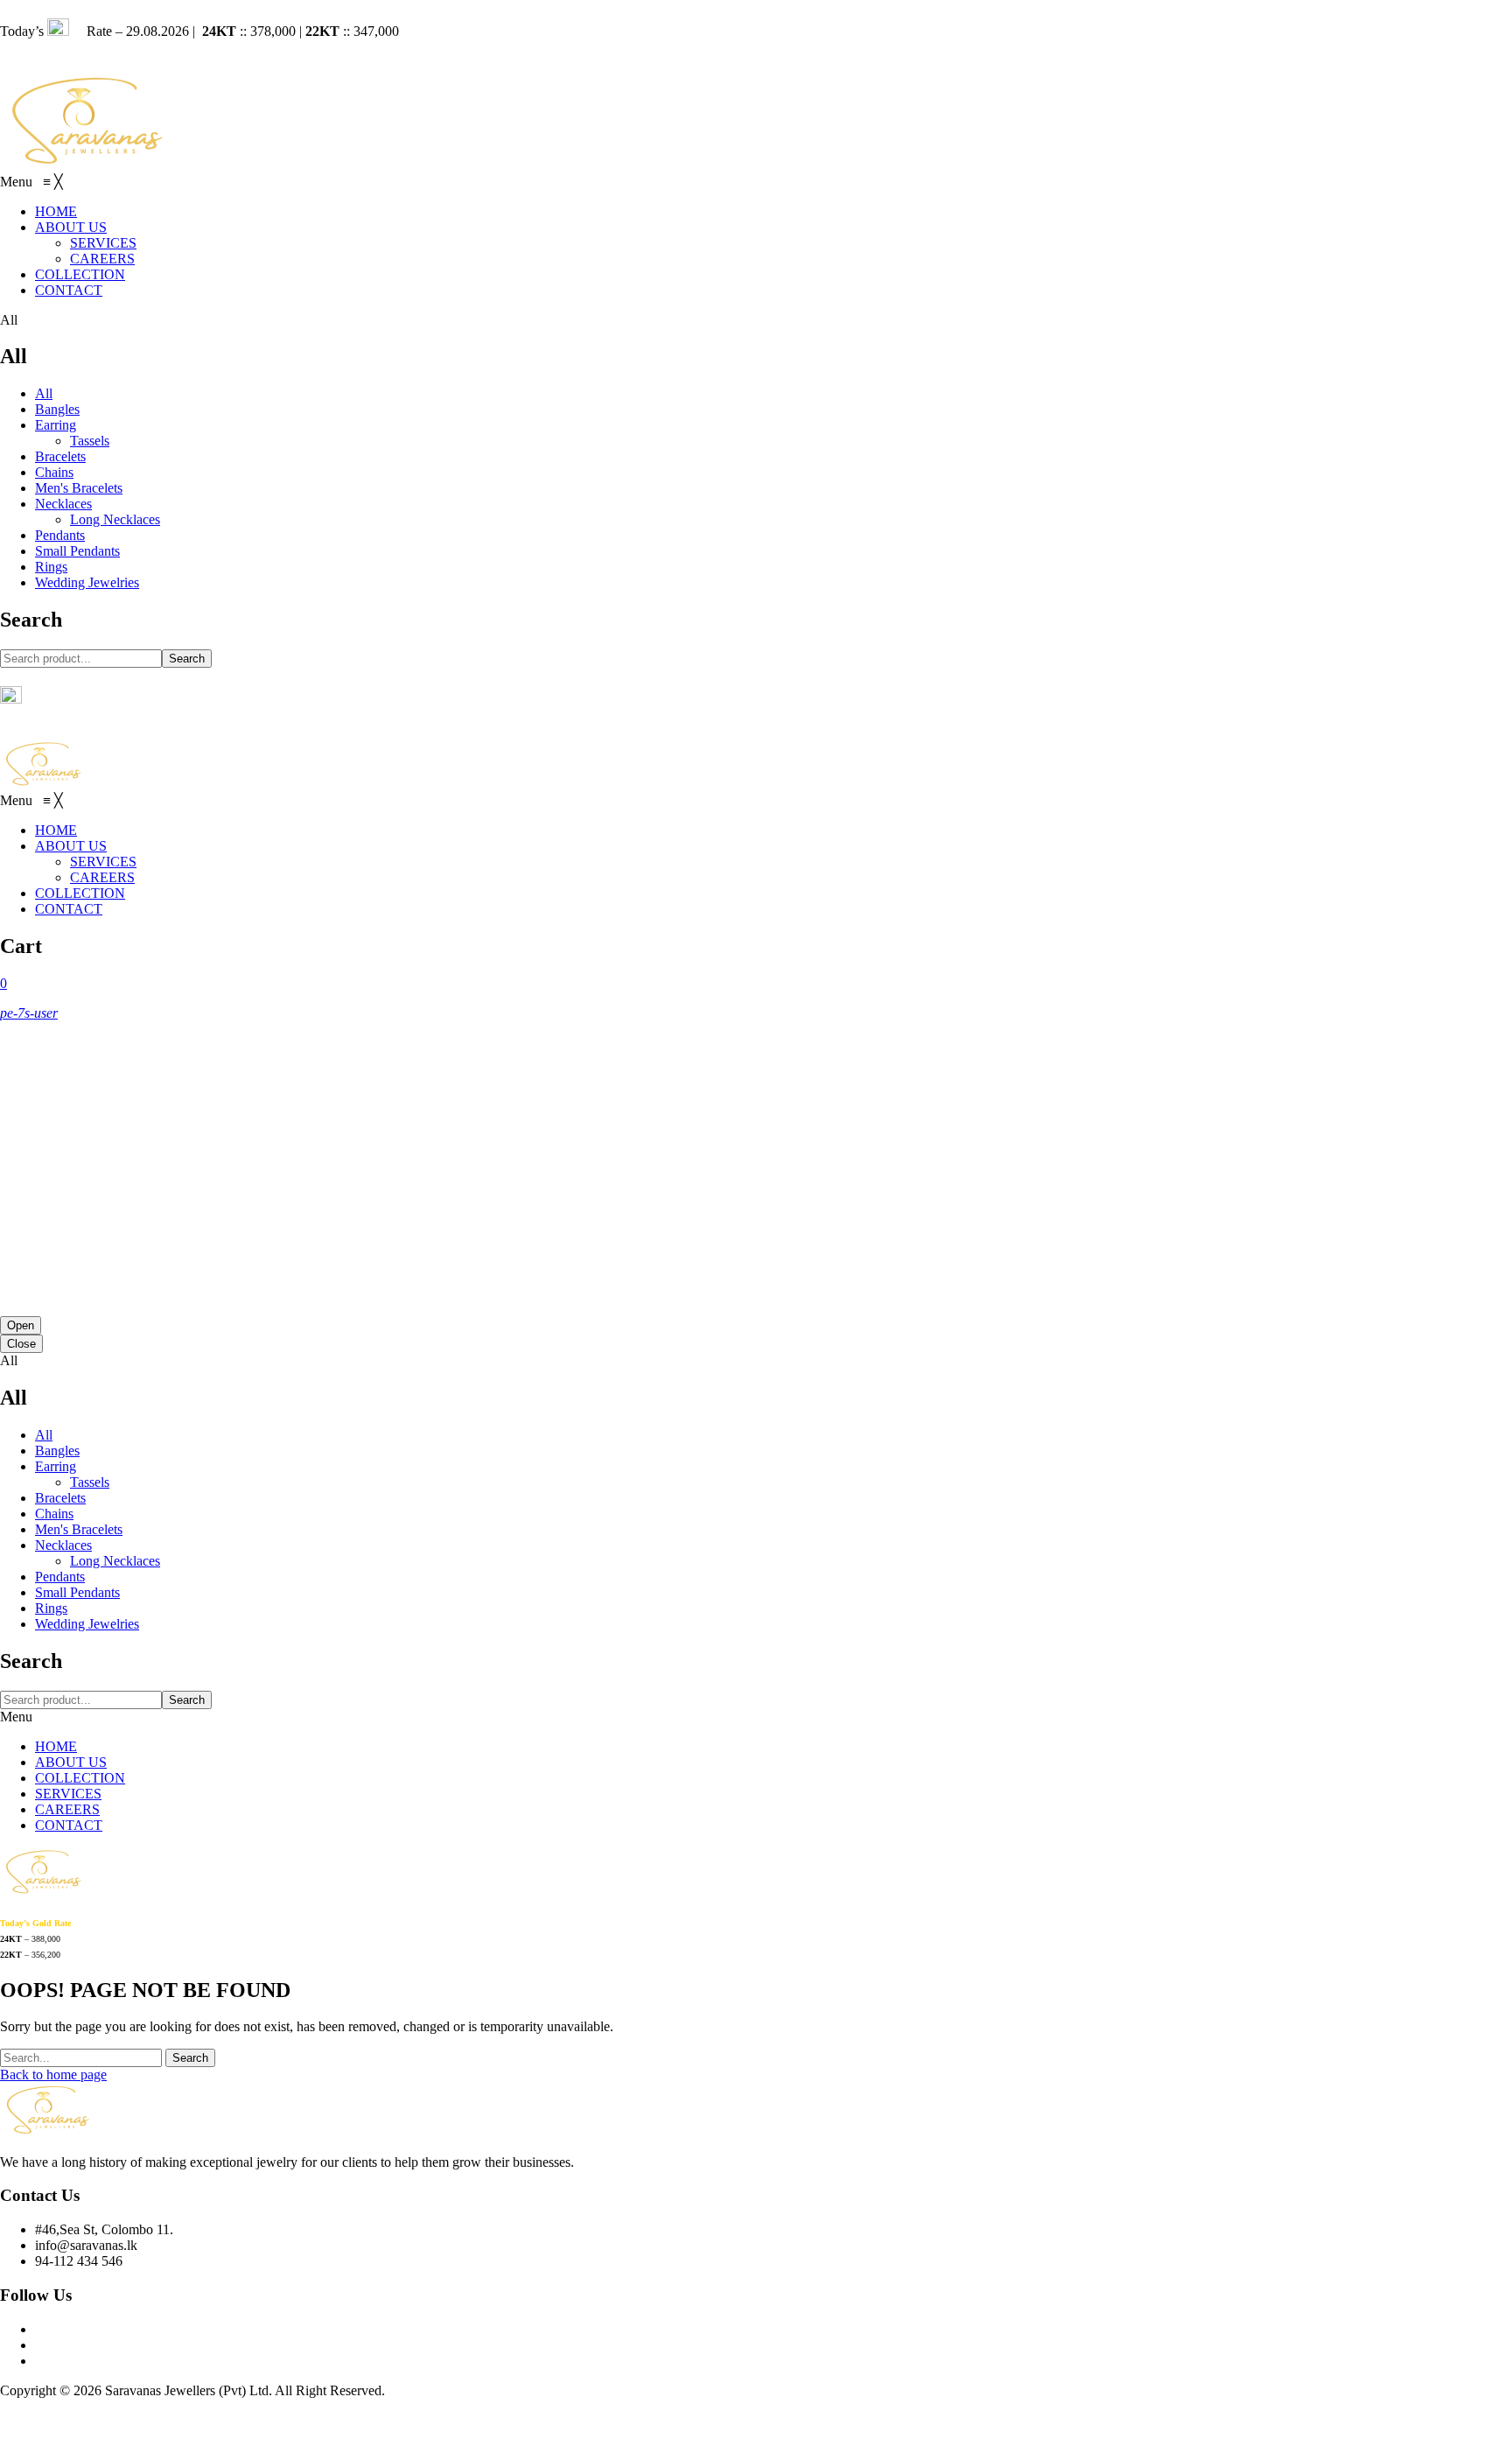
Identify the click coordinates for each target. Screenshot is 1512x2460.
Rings (51, 567)
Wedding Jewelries (87, 582)
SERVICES (68, 1794)
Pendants (60, 535)
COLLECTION (80, 1778)
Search (187, 659)
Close (21, 1344)
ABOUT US (71, 1762)
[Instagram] (40, 2345)
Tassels (90, 441)
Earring (56, 425)
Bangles (57, 409)
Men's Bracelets (79, 488)
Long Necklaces (115, 519)
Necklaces (63, 504)
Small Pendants (77, 551)
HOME (56, 1746)
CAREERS (67, 1809)
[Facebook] (40, 2329)
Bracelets (60, 456)
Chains (54, 472)
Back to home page (53, 2075)
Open (21, 1325)
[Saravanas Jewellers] (87, 165)
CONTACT (69, 1825)
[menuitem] (56, 211)
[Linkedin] (40, 2361)
